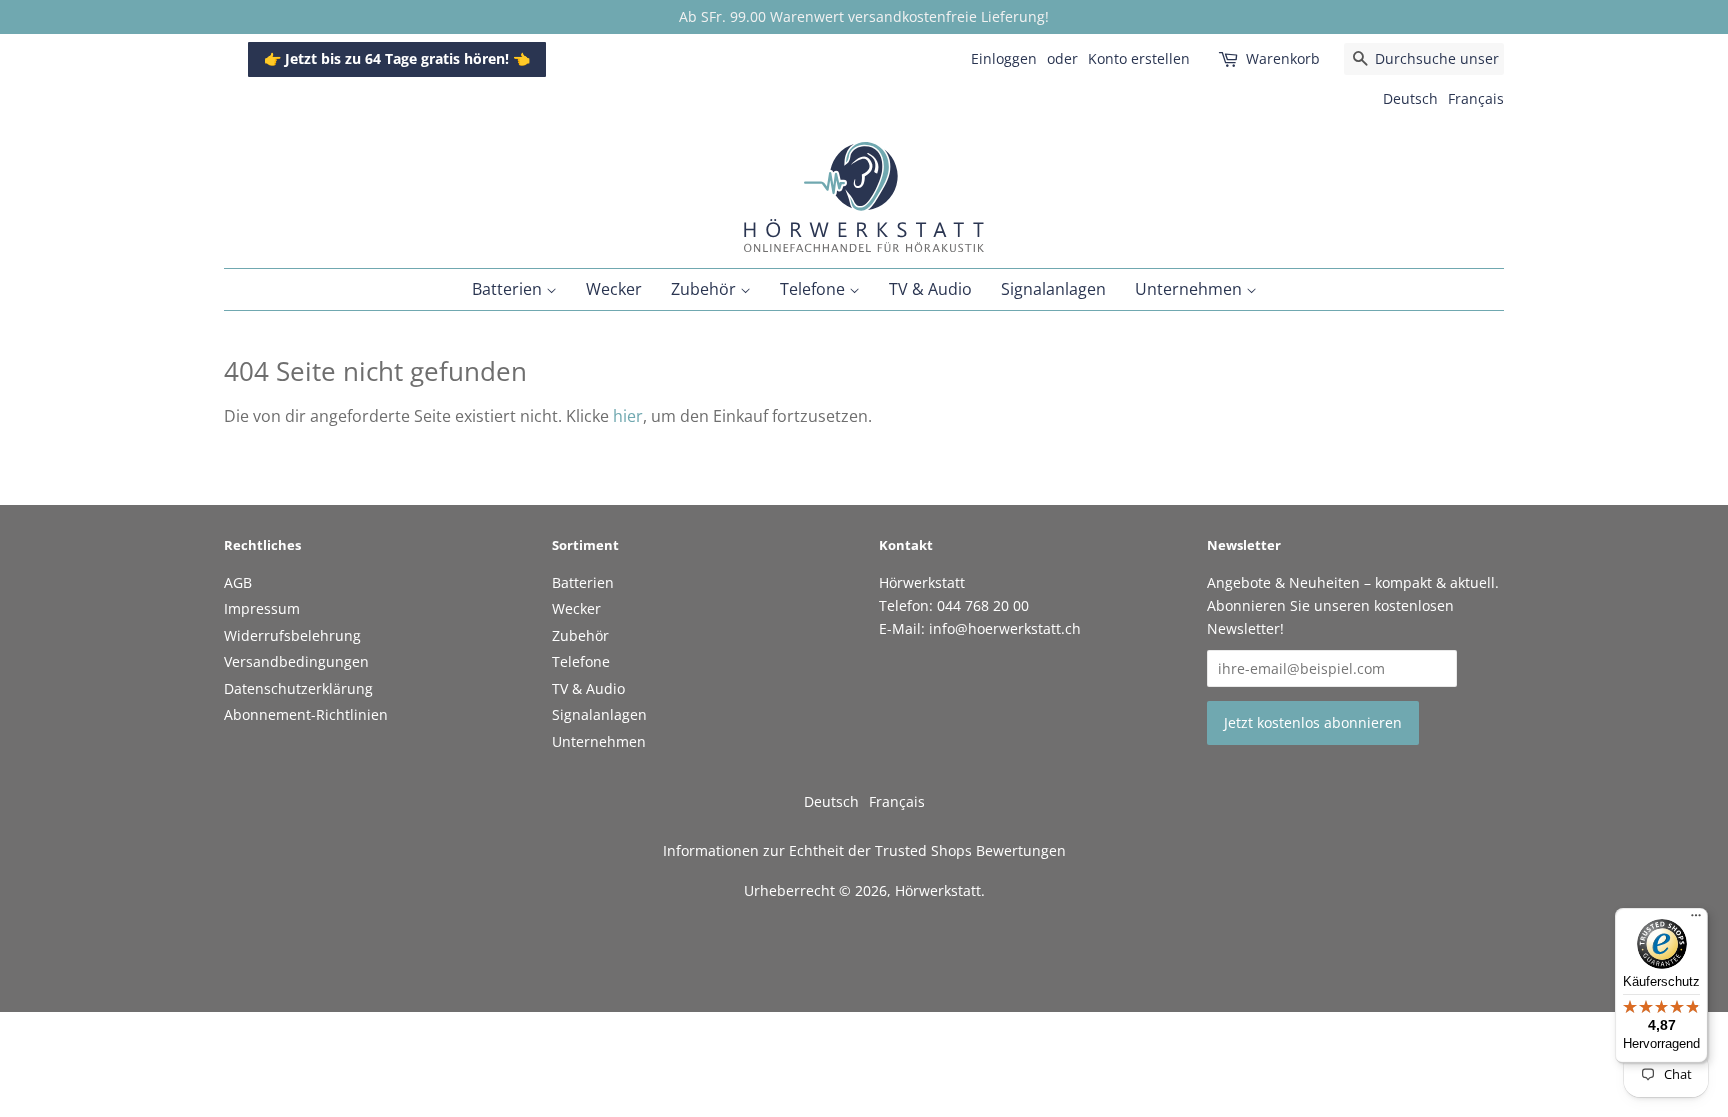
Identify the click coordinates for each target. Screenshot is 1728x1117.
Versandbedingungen (296, 661)
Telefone (814, 289)
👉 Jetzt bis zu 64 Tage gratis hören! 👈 (397, 58)
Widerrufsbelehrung (292, 635)
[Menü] (1696, 920)
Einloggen (1004, 58)
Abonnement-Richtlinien (306, 714)
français (1476, 98)
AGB (238, 582)
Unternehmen (1190, 289)
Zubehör (705, 289)
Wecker (614, 289)
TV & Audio (930, 289)
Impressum (262, 608)
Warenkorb (1283, 58)
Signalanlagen (1053, 289)
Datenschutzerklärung (298, 688)
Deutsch (1410, 98)
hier (628, 416)
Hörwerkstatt (938, 890)
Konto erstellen (1139, 58)
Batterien (509, 289)
